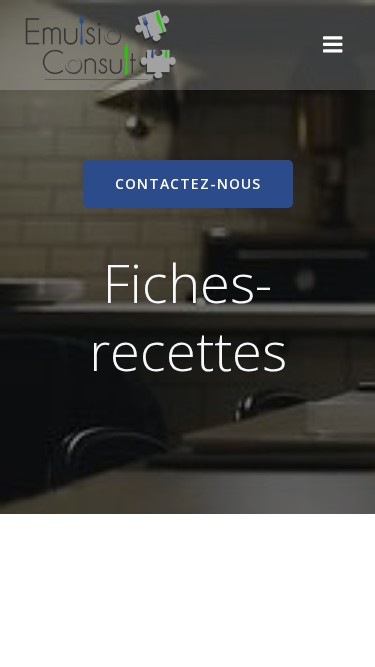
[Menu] (333, 45)
